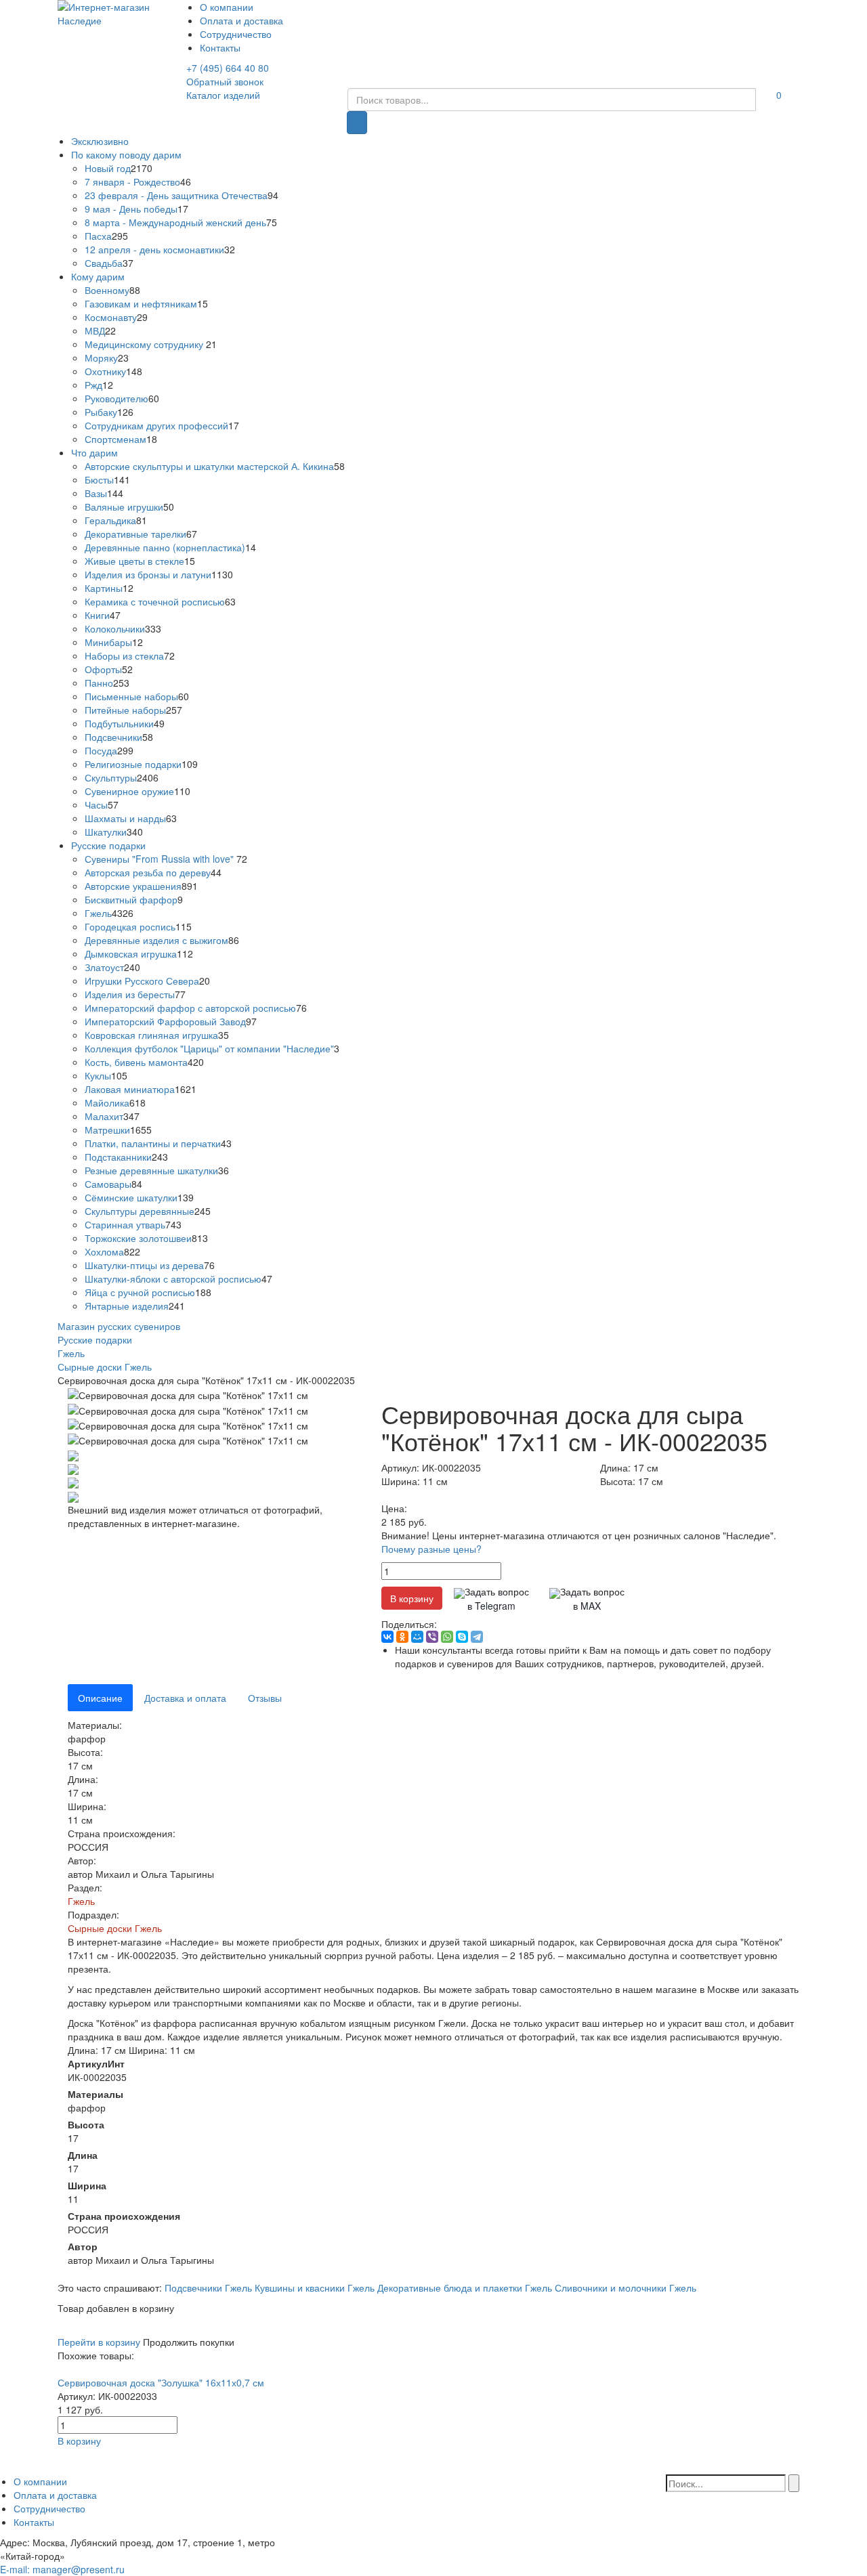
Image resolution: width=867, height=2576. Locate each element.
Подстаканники (118, 1157)
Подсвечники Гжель (208, 2288)
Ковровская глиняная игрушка (151, 1035)
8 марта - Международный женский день (175, 222)
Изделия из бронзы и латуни (148, 574)
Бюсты (99, 479)
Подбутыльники (119, 723)
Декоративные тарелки (135, 534)
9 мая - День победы (131, 209)
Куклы (98, 1075)
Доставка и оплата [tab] (185, 1698)
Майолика (107, 1102)
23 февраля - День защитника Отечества (176, 195)
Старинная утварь (125, 1224)
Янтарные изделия (127, 1306)
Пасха (98, 236)
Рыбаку (101, 412)
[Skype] (462, 1637)
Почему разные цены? (431, 1549)
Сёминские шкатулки (131, 1197)
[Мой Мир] (417, 1637)
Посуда (101, 750)
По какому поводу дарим (126, 154)
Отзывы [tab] (265, 1698)
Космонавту (111, 317)
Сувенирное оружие (129, 791)
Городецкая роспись (130, 926)
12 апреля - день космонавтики (154, 249)
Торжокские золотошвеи (138, 1238)
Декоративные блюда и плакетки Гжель (465, 2288)
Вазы (96, 493)
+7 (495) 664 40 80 (228, 68)
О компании (227, 7)
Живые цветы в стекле (134, 561)
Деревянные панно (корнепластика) (165, 547)
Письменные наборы (131, 696)
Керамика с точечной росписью (155, 601)
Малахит (104, 1116)
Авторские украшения (133, 886)
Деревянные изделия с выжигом (156, 940)
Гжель (98, 913)
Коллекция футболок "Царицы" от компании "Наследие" (209, 1048)
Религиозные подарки (133, 764)
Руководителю (117, 398)
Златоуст (104, 967)
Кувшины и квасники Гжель (315, 2288)
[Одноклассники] (402, 1637)
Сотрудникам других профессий (156, 425)
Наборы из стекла (124, 656)
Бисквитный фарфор (131, 899)
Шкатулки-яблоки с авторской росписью (173, 1279)
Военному (107, 290)
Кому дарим (98, 276)
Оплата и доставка (241, 20)
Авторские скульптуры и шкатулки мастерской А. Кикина (209, 466)
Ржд (93, 385)
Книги (97, 615)
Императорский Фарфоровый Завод (165, 1021)
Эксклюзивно (100, 141)
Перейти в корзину (99, 2342)
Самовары (108, 1184)
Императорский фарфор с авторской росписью (190, 1008)
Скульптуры (111, 777)
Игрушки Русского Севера (142, 981)
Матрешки (107, 1130)
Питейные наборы (125, 710)
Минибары (108, 642)
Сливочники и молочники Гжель (626, 2288)
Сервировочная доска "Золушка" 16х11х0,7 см (161, 2382)
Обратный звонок (225, 81)
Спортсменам (115, 439)
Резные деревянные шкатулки (151, 1170)
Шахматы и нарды (125, 818)
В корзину (412, 1598)
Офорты (103, 669)
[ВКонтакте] (387, 1637)
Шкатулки (106, 832)
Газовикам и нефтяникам (141, 303)
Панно (99, 683)
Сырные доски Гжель (115, 1928)
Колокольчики (115, 628)
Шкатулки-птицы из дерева (144, 1265)
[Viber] (432, 1637)
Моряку (101, 358)
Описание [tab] (100, 1698)
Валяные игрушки (124, 507)
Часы (96, 804)
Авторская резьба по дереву (148, 872)
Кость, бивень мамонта (136, 1062)
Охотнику (105, 371)
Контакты (220, 47)
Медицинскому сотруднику (145, 344)
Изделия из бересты (130, 994)
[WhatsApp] (447, 1637)
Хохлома (104, 1251)
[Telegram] (477, 1637)
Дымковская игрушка (131, 953)
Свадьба (104, 263)
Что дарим (94, 452)
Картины (104, 588)
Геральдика (110, 520)
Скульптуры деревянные (140, 1211)
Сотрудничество (236, 34)
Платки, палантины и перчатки (153, 1143)
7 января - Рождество (132, 181)
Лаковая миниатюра (130, 1089)
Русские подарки (108, 845)
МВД (95, 330)
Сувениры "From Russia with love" (161, 859)
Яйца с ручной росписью (140, 1292)
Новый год (108, 168)
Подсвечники (113, 737)
